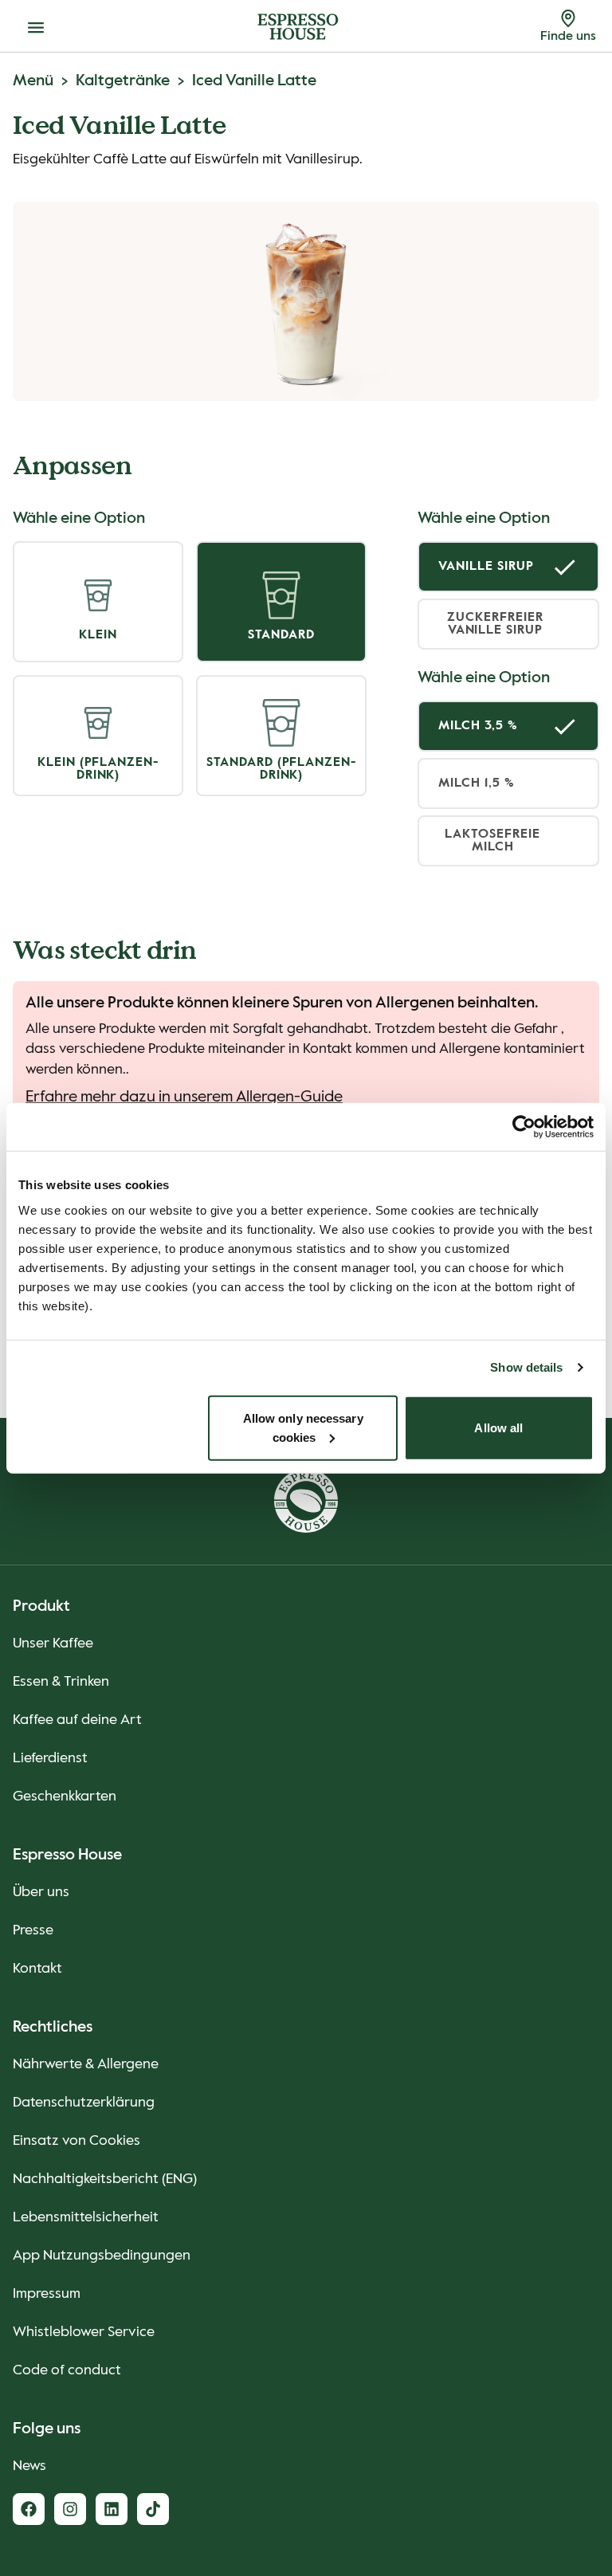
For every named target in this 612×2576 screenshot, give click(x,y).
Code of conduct (67, 2370)
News (29, 2466)
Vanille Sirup (486, 567)
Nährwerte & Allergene (86, 2064)
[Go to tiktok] (153, 2509)
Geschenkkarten (65, 1797)
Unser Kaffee (53, 1643)
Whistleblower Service (84, 2332)
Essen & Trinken (61, 1682)
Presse (33, 1930)
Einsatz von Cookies (76, 2141)
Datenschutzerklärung (84, 2103)
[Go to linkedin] (112, 2509)
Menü (33, 81)
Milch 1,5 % (477, 783)
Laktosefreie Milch (492, 841)
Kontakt (37, 1969)
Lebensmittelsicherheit (86, 2217)
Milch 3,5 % (478, 726)
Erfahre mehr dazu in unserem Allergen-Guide (184, 1098)
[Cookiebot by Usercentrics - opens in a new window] (524, 1127)
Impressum (47, 2294)
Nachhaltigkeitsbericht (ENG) (105, 2179)
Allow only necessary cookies (303, 1427)
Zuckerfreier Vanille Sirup (495, 624)
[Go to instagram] (70, 2509)
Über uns (41, 1892)
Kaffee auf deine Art (77, 1720)
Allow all (498, 1427)
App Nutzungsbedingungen (102, 2256)
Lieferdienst (50, 1758)
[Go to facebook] (29, 2509)
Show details (526, 1367)
